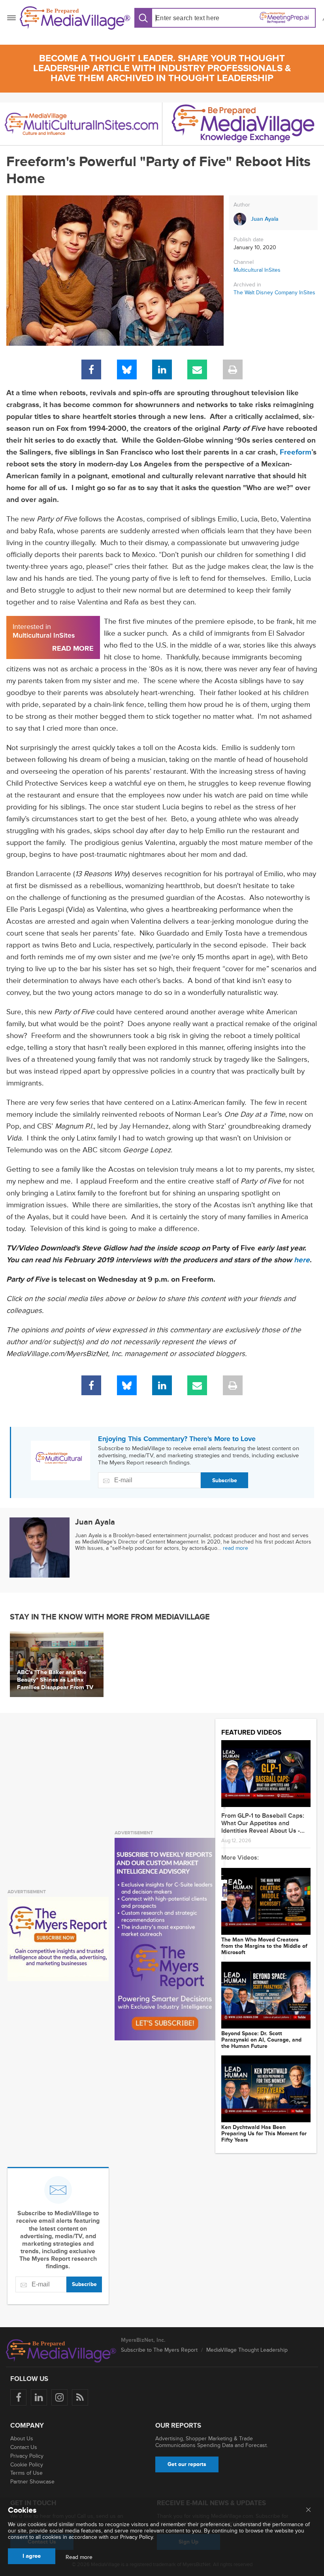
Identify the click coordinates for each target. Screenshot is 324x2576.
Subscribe (225, 1480)
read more (235, 1548)
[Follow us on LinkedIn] (39, 2397)
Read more (79, 2557)
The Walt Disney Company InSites (274, 293)
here (302, 1260)
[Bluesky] (127, 369)
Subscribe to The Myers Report (159, 2350)
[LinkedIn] (162, 369)
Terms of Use (26, 2473)
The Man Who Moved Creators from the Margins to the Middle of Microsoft (264, 1946)
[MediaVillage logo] (61, 2351)
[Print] (233, 369)
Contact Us (24, 2447)
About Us (22, 2439)
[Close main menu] (308, 2510)
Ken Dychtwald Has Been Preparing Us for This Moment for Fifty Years (264, 2134)
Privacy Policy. (137, 2537)
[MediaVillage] (75, 18)
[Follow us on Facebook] (18, 2397)
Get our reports (187, 2464)
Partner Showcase (32, 2482)
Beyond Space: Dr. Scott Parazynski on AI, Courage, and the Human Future (261, 2040)
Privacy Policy (27, 2456)
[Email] (197, 369)
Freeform (296, 452)
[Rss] (80, 2397)
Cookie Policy (27, 2465)
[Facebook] (91, 369)
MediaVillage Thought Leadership (247, 2350)
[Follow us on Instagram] (59, 2397)
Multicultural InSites (257, 270)
